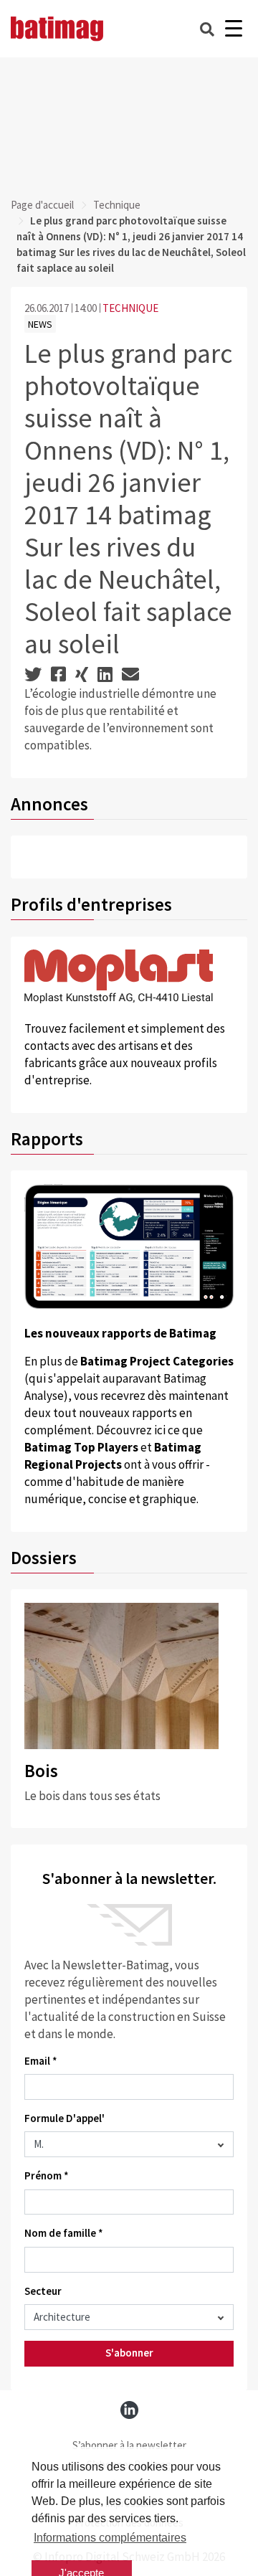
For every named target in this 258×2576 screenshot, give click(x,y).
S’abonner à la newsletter (129, 2445)
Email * (41, 2061)
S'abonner (129, 2353)
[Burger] (233, 29)
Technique (117, 205)
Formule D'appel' (64, 2118)
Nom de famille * (64, 2233)
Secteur (43, 2291)
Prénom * (47, 2175)
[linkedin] (129, 2410)
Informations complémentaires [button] (110, 2538)
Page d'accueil (42, 205)
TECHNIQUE (130, 308)
